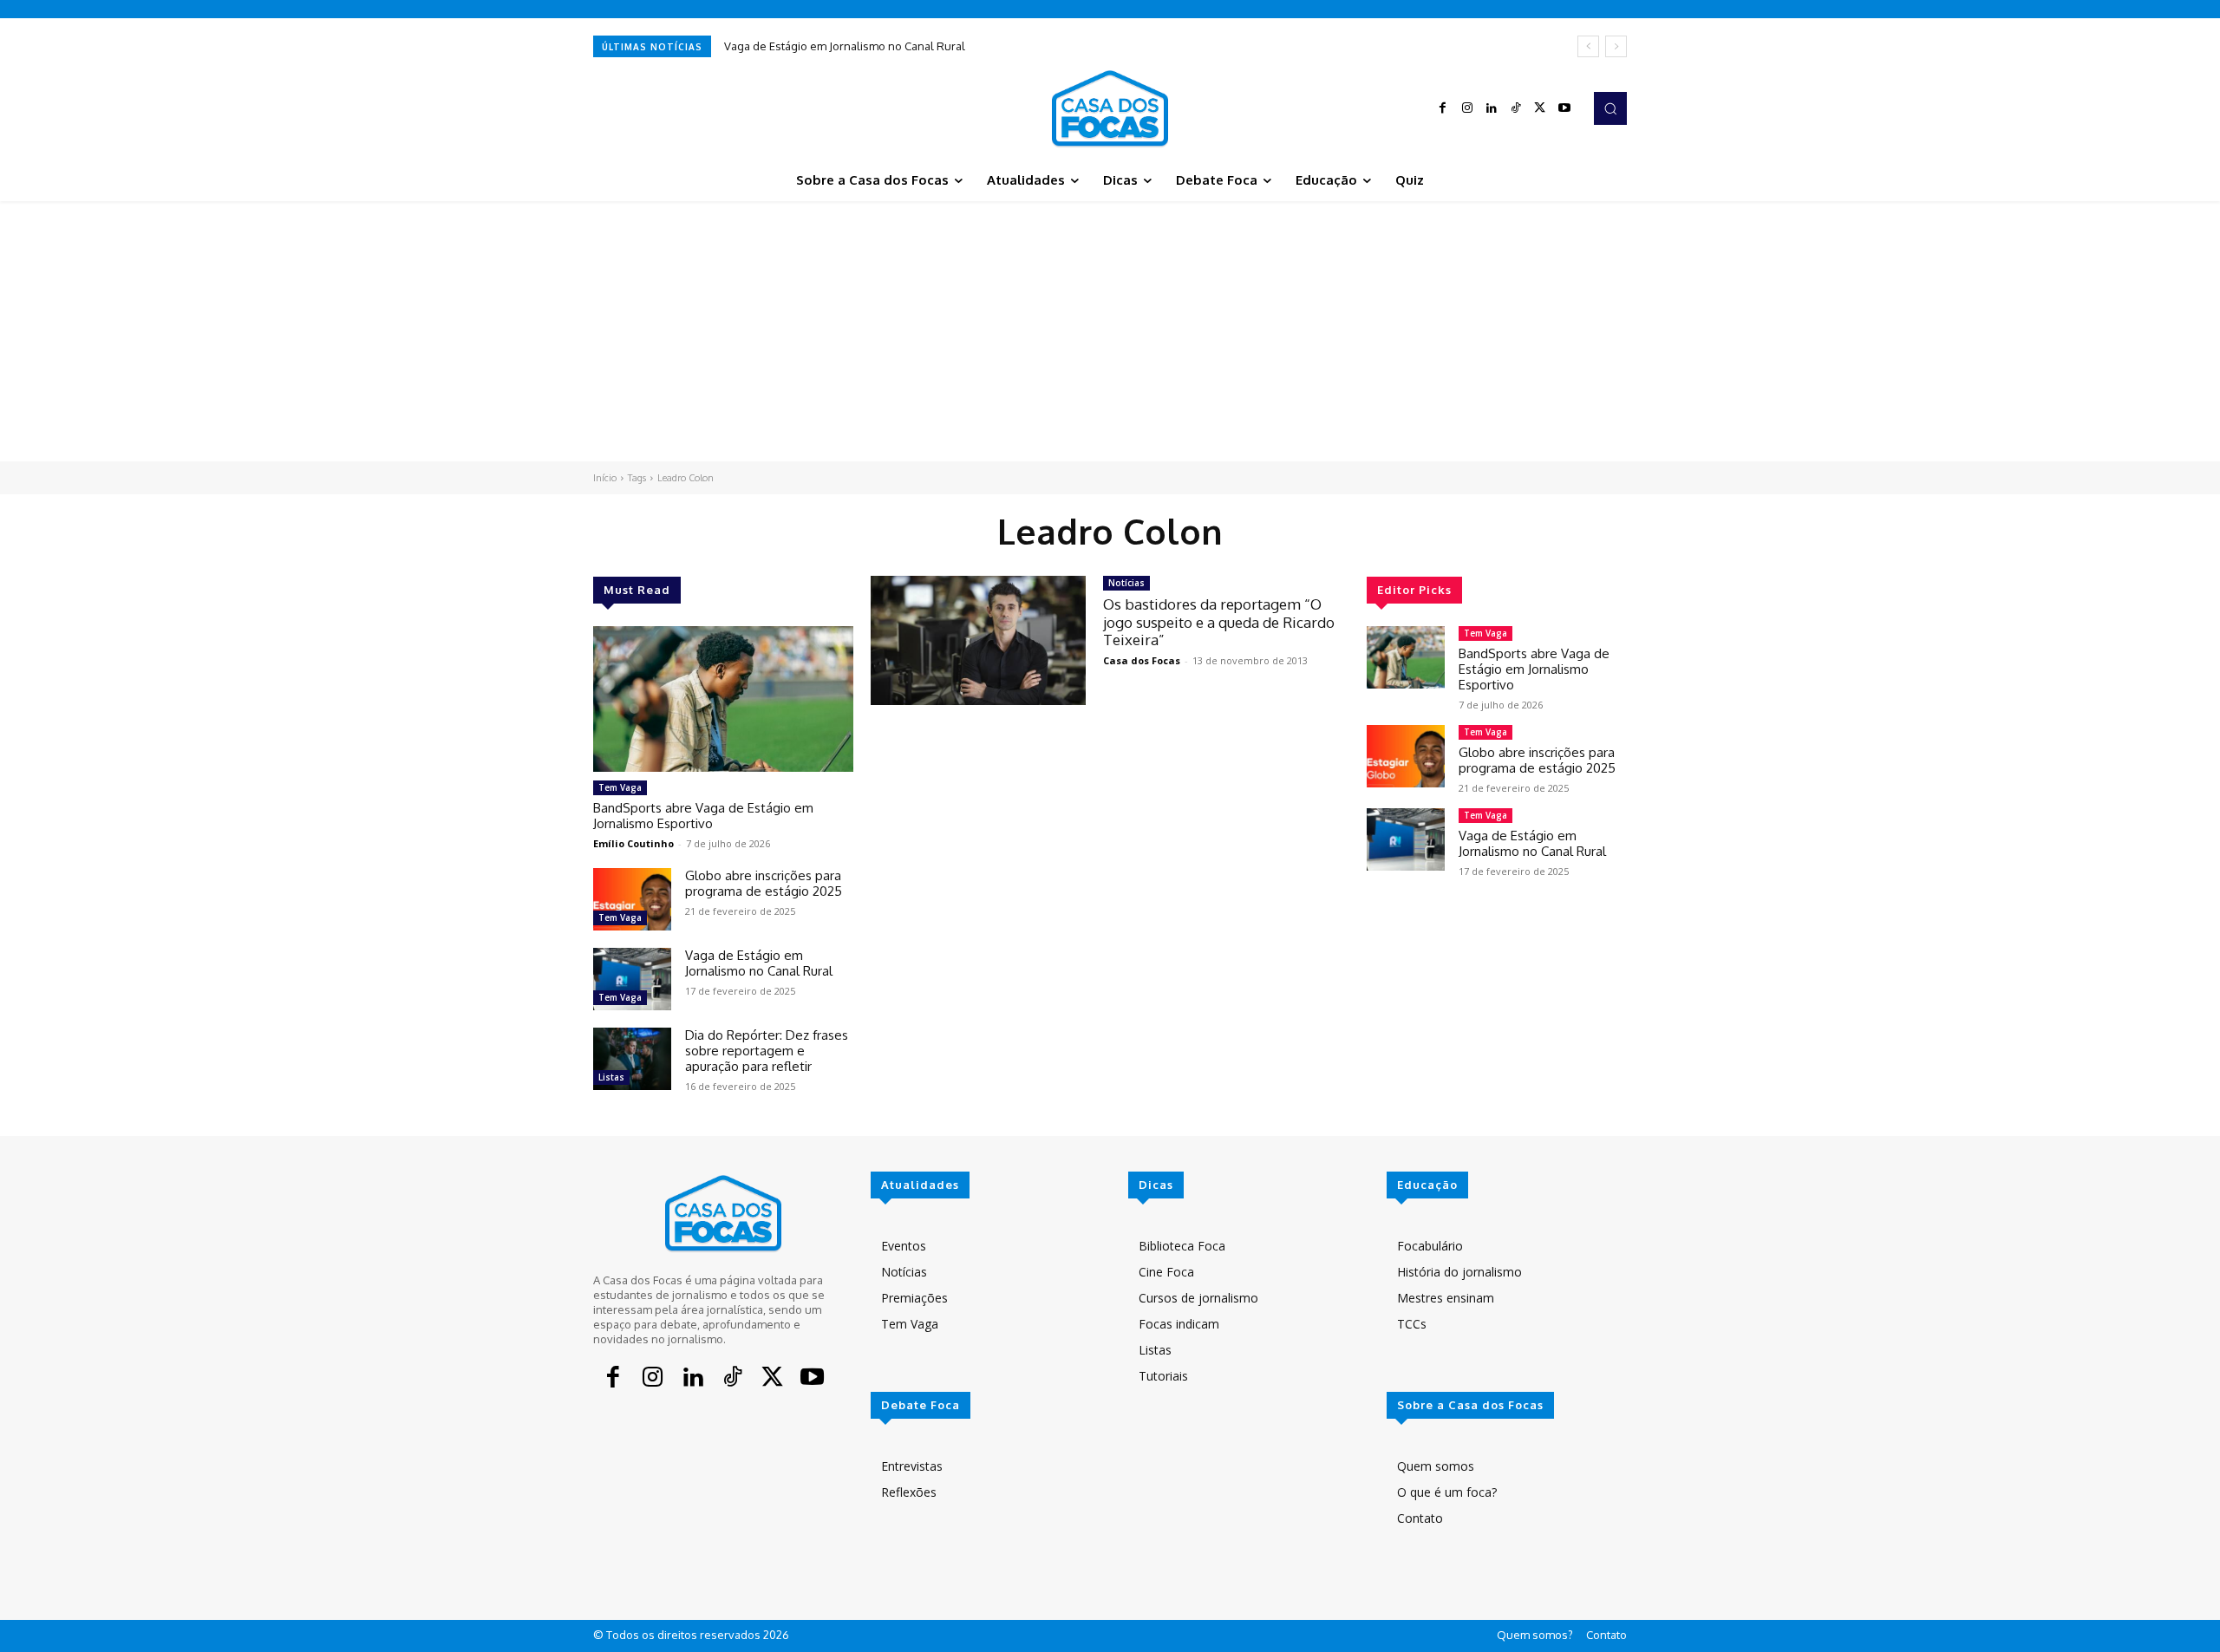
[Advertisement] (1110, 331)
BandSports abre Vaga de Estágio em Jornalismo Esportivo (703, 816)
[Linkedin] (1492, 108)
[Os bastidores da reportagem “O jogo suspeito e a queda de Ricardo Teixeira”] (978, 640)
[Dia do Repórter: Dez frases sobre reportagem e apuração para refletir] (632, 1059)
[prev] (1588, 46)
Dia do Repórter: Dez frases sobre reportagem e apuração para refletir (767, 1051)
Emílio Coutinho (633, 843)
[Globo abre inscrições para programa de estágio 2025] (632, 899)
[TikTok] (1516, 108)
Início (605, 478)
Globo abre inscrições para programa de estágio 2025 (764, 883)
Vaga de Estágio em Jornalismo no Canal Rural (845, 46)
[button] (1610, 108)
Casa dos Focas (1142, 660)
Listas (611, 1077)
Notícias (1126, 583)
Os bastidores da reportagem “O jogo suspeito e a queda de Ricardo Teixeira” (1219, 622)
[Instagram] (1467, 108)
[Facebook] (1443, 108)
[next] (1616, 46)
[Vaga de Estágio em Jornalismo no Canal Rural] (632, 979)
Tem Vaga (620, 787)
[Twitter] (1540, 108)
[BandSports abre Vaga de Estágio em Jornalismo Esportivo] (723, 699)
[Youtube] (1564, 108)
